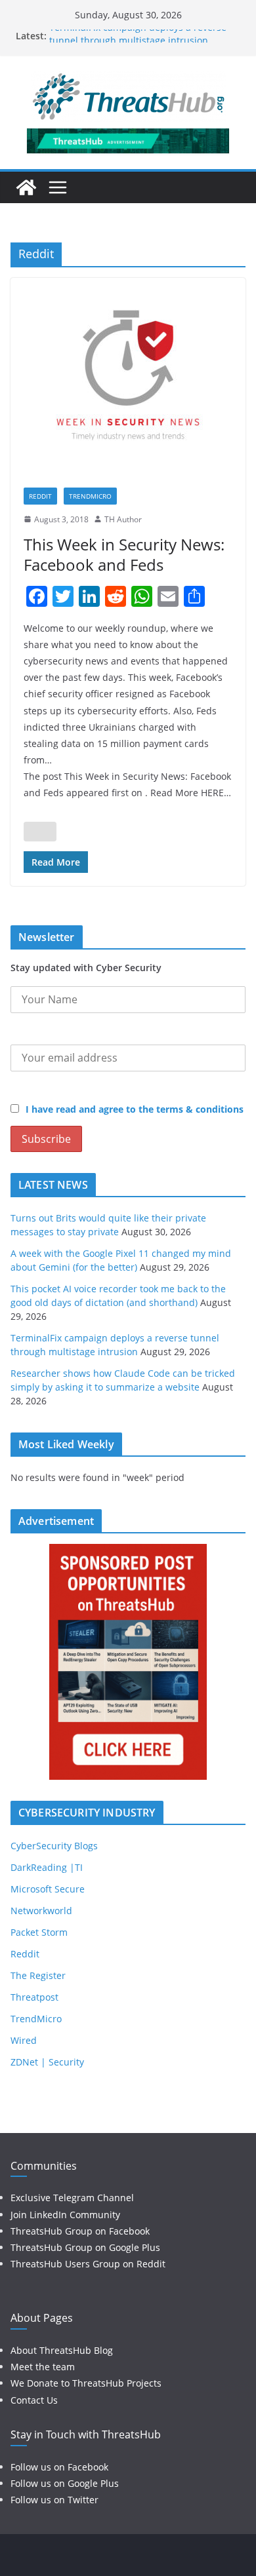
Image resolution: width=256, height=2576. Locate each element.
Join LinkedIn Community (65, 2215)
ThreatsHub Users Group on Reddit (88, 2264)
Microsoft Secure (48, 1889)
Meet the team (43, 2367)
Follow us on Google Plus (65, 2483)
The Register (38, 1975)
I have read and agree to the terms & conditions (135, 1109)
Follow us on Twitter (54, 2500)
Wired (24, 2040)
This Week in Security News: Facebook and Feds (124, 554)
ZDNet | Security (47, 2062)
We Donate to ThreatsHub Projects (86, 2383)
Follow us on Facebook (59, 2467)
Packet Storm (39, 1932)
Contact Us (34, 2400)
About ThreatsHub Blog (62, 2350)
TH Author (123, 519)
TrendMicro (90, 496)
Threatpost (34, 1997)
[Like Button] (40, 832)
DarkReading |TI (47, 1867)
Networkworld (41, 1911)
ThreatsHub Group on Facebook (80, 2231)
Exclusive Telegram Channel (72, 2198)
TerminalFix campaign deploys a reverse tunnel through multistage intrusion (138, 42)
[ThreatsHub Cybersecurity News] (26, 187)
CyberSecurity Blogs (54, 1846)
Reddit (40, 496)
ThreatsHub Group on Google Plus (85, 2247)
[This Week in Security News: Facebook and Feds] (128, 376)
